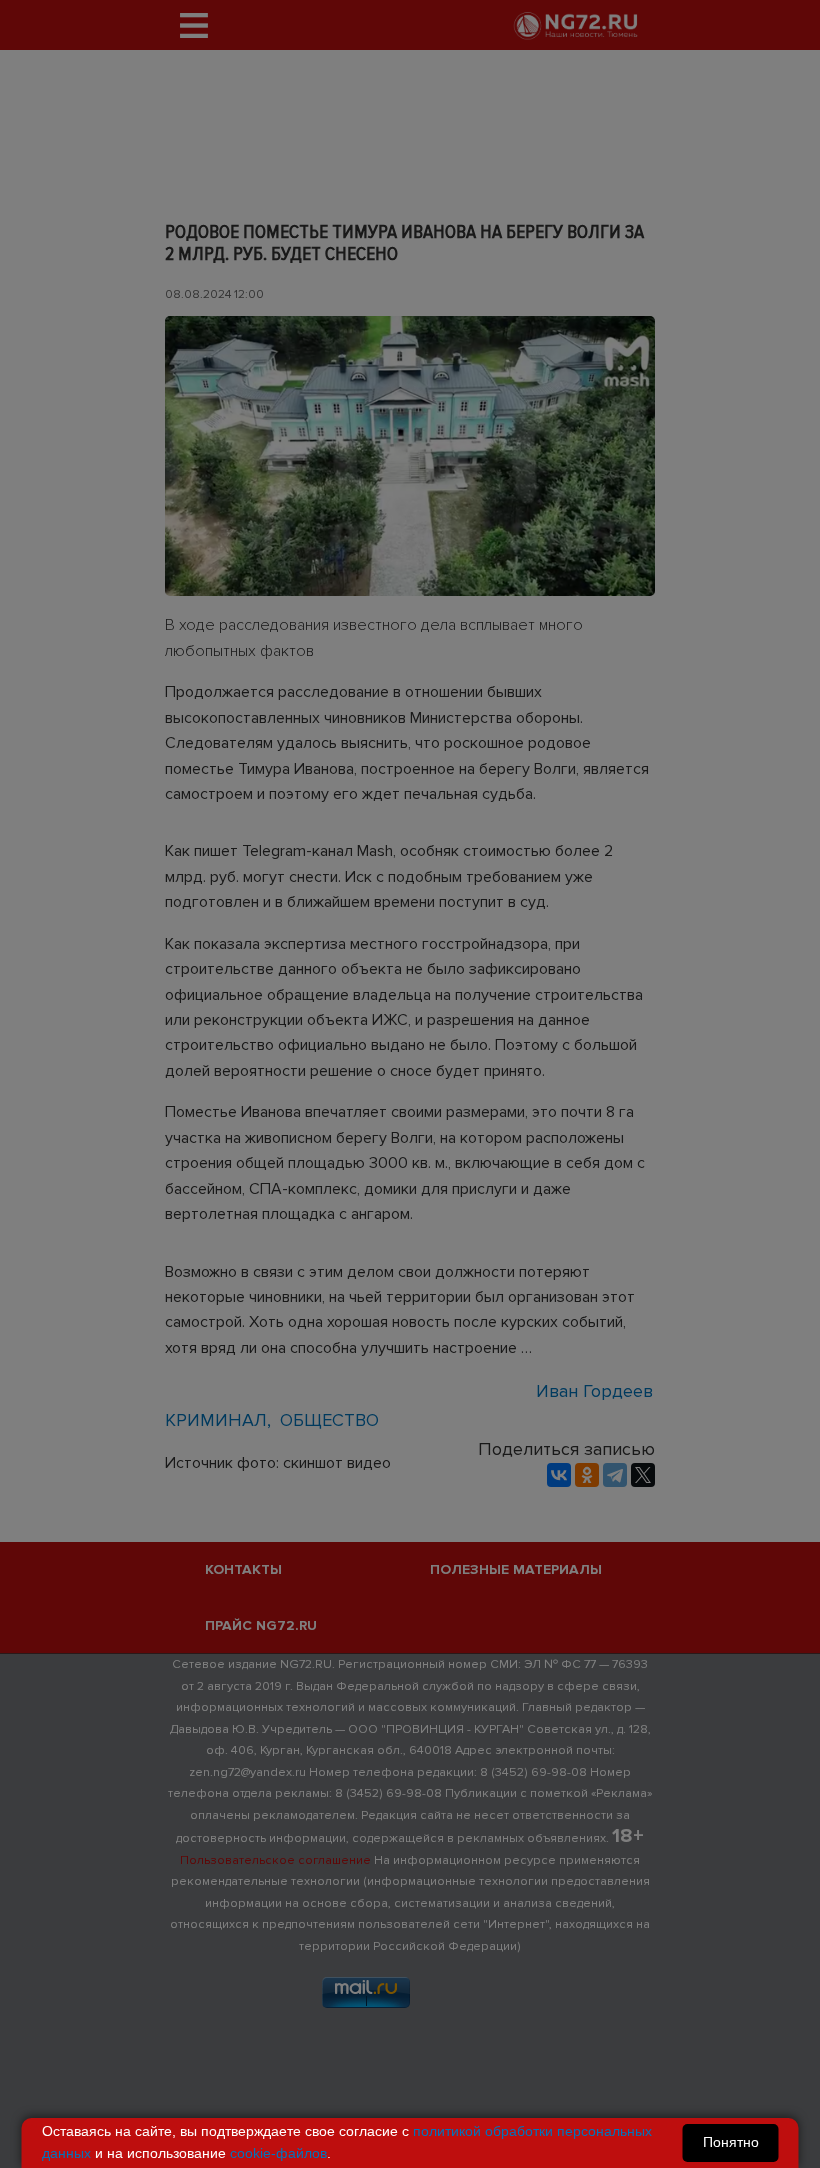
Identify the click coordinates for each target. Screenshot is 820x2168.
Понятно (731, 2142)
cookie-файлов (278, 2153)
